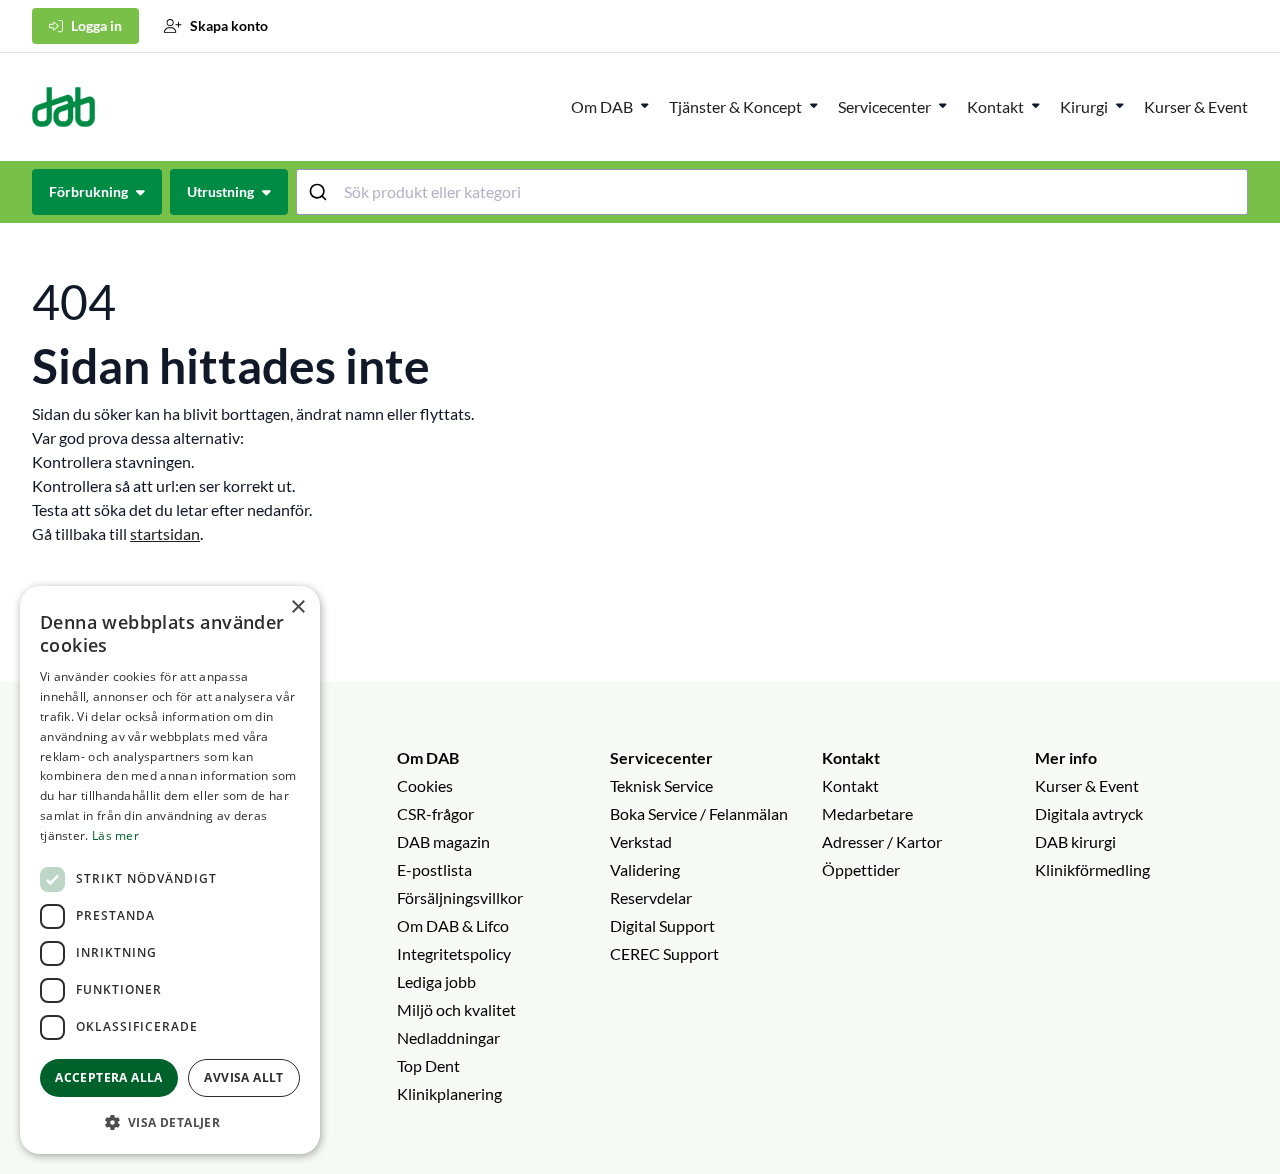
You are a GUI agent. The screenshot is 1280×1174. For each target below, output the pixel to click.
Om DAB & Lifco (453, 925)
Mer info (1066, 757)
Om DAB (602, 106)
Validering (645, 869)
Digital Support (662, 925)
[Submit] (320, 192)
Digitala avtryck (1089, 813)
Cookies (425, 785)
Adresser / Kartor (882, 841)
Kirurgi (1084, 106)
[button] (170, 1122)
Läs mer (115, 835)
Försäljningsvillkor (460, 897)
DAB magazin (443, 841)
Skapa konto (229, 25)
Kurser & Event (1196, 106)
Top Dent (428, 1065)
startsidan (165, 533)
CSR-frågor (435, 813)
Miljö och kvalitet (456, 1009)
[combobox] (772, 192)
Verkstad (641, 841)
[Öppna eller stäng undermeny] (645, 105)
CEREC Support (664, 953)
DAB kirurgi (1075, 841)
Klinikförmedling (1092, 869)
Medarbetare (867, 813)
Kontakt (851, 757)
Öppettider (861, 869)
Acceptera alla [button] (109, 1077)
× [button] (297, 607)
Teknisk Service (661, 785)
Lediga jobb (436, 981)
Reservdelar (651, 897)
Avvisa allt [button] (243, 1077)
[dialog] (170, 870)
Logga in (96, 25)
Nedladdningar (448, 1037)
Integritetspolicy (454, 953)
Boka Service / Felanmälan (699, 813)
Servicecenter (884, 106)
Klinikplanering (449, 1093)
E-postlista (434, 869)
